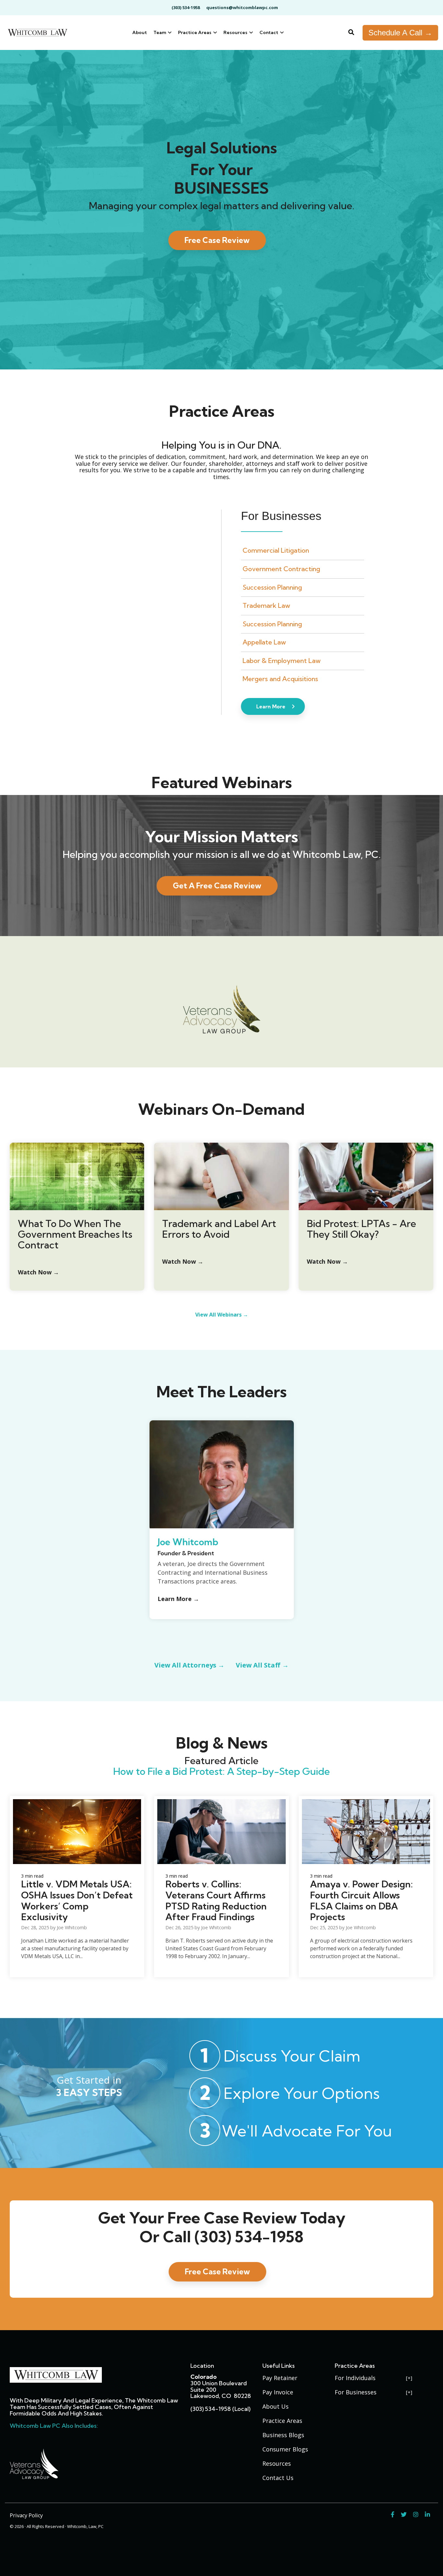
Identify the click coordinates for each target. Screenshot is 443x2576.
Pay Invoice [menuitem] (278, 2392)
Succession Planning (272, 587)
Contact (269, 32)
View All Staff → (262, 1665)
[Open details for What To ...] (77, 1176)
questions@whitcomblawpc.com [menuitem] (242, 7)
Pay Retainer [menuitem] (280, 2378)
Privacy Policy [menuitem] (26, 2515)
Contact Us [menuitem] (278, 2478)
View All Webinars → (222, 1315)
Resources (236, 32)
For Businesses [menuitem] (356, 2392)
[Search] (351, 33)
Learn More (271, 706)
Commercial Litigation (276, 550)
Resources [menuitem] (277, 2463)
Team (160, 32)
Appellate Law (264, 642)
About (140, 32)
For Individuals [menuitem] (355, 2378)
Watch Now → (183, 1261)
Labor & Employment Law (282, 661)
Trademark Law (266, 605)
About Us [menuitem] (275, 2406)
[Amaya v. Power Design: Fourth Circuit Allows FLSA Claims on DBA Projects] (366, 1832)
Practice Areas (195, 32)
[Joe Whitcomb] (222, 1527)
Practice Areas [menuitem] (282, 2421)
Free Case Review (217, 240)
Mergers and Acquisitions (280, 679)
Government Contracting (281, 569)
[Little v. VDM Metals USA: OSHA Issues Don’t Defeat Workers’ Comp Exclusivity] (77, 1832)
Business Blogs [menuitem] (283, 2435)
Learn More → (178, 1599)
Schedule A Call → (400, 33)
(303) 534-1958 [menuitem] (186, 7)
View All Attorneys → (189, 1665)
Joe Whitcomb (188, 1542)
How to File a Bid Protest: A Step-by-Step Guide (221, 1771)
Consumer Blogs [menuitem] (285, 2449)
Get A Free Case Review (217, 885)
